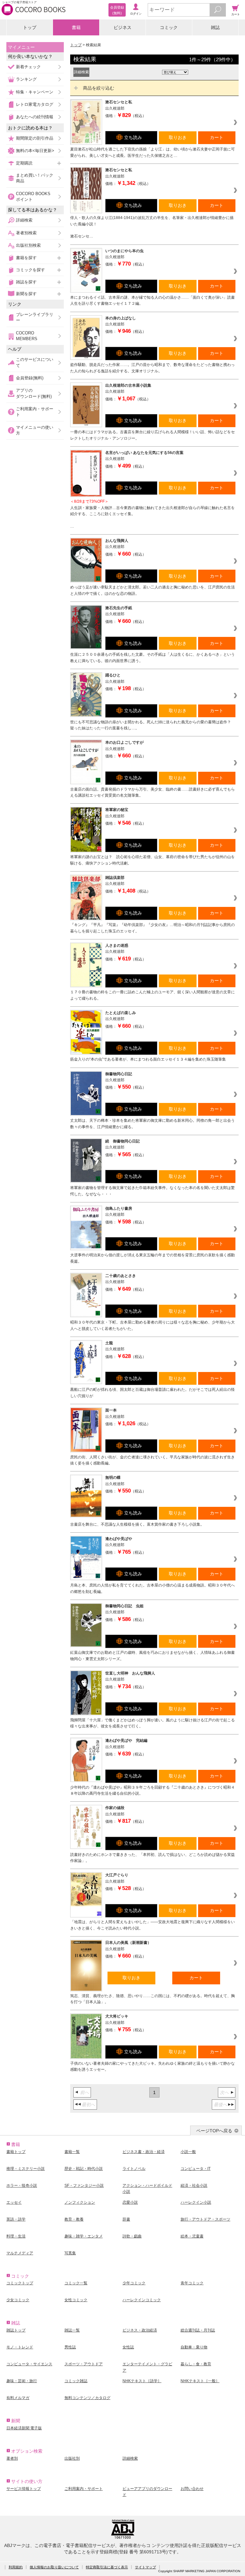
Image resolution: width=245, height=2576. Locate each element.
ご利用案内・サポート (35, 412)
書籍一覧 (72, 2152)
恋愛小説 (130, 2202)
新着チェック (28, 67)
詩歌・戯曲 (132, 2236)
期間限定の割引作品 (35, 138)
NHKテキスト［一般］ (200, 2381)
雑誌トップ (16, 2330)
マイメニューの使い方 (35, 430)
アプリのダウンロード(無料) (34, 393)
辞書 (126, 2219)
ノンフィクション (80, 2202)
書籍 (76, 27)
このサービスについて (35, 362)
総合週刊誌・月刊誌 (198, 2330)
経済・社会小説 (194, 2186)
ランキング (26, 79)
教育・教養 (74, 2219)
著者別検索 (26, 233)
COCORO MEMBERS (27, 336)
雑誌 (215, 27)
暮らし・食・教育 (196, 2364)
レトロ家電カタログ (35, 104)
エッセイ (14, 2202)
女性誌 (128, 2347)
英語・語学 (16, 2219)
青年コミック (192, 2283)
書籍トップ (16, 2152)
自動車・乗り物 (194, 2347)
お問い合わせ (192, 2489)
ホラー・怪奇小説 (22, 2186)
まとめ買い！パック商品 (35, 178)
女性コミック (76, 2300)
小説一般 (188, 2152)
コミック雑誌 (76, 2381)
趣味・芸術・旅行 (22, 2381)
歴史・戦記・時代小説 (84, 2169)
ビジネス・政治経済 (140, 2330)
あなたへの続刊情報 (35, 117)
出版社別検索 (28, 245)
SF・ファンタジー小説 (84, 2186)
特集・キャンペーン (35, 92)
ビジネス (122, 27)
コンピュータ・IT (196, 2169)
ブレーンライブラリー (35, 317)
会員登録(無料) (30, 378)
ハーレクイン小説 (196, 2202)
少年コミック (134, 2283)
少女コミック (18, 2300)
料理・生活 (16, 2236)
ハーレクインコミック (142, 2300)
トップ (30, 27)
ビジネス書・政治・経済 (144, 2152)
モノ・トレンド (20, 2347)
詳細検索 (24, 220)
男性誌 (70, 2347)
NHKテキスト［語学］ (142, 2381)
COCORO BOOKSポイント (33, 197)
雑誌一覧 (72, 2330)
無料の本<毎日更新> (35, 151)
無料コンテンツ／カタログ (87, 2398)
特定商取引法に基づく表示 (107, 2567)
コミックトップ (20, 2283)
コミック (169, 27)
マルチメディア (20, 2253)
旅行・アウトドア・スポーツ (205, 2219)
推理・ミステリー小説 (26, 2169)
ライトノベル (134, 2169)
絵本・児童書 (192, 2236)
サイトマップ (145, 2567)
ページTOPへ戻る (214, 2131)
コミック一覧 (76, 2283)
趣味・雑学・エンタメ (84, 2236)
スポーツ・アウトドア (84, 2364)
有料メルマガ (18, 2398)
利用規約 (16, 2567)
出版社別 (72, 2458)
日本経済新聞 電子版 (24, 2428)
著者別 (12, 2458)
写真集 (70, 2253)
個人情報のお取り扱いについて (54, 2567)
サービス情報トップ (24, 2489)
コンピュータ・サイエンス (29, 2364)
